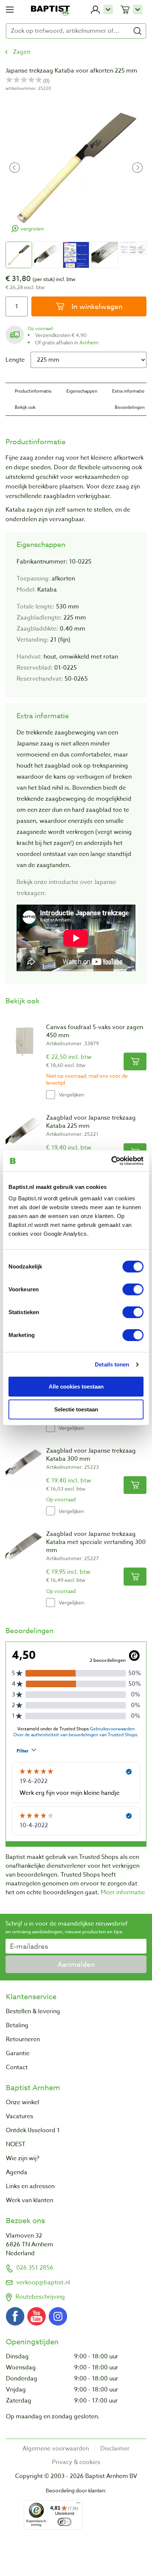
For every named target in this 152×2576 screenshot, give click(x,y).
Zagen (22, 52)
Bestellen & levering (33, 2011)
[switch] (133, 1289)
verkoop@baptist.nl (43, 2282)
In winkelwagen (96, 306)
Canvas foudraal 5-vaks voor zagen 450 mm (95, 1031)
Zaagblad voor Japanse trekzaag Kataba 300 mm (91, 1455)
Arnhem (89, 342)
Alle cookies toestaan (76, 1386)
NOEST (16, 2144)
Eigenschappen (82, 391)
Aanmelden (76, 1964)
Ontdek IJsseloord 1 (33, 2130)
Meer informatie (123, 1892)
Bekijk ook (25, 407)
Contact (17, 2067)
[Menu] (78, 2505)
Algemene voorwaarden (56, 2449)
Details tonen (112, 1364)
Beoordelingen (130, 407)
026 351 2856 (35, 2268)
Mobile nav (10, 10)
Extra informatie (128, 391)
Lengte (15, 360)
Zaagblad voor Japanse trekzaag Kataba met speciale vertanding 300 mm (96, 1542)
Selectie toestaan (76, 1409)
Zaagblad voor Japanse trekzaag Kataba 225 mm (91, 1122)
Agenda (17, 2172)
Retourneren (23, 2039)
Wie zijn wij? (23, 2158)
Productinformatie (33, 391)
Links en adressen (30, 2186)
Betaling (17, 2025)
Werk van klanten (30, 2200)
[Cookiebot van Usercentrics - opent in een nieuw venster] (111, 1161)
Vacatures (20, 2116)
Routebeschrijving (40, 2297)
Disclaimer (115, 2449)
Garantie (18, 2053)
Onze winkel (23, 2102)
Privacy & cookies (76, 2462)
